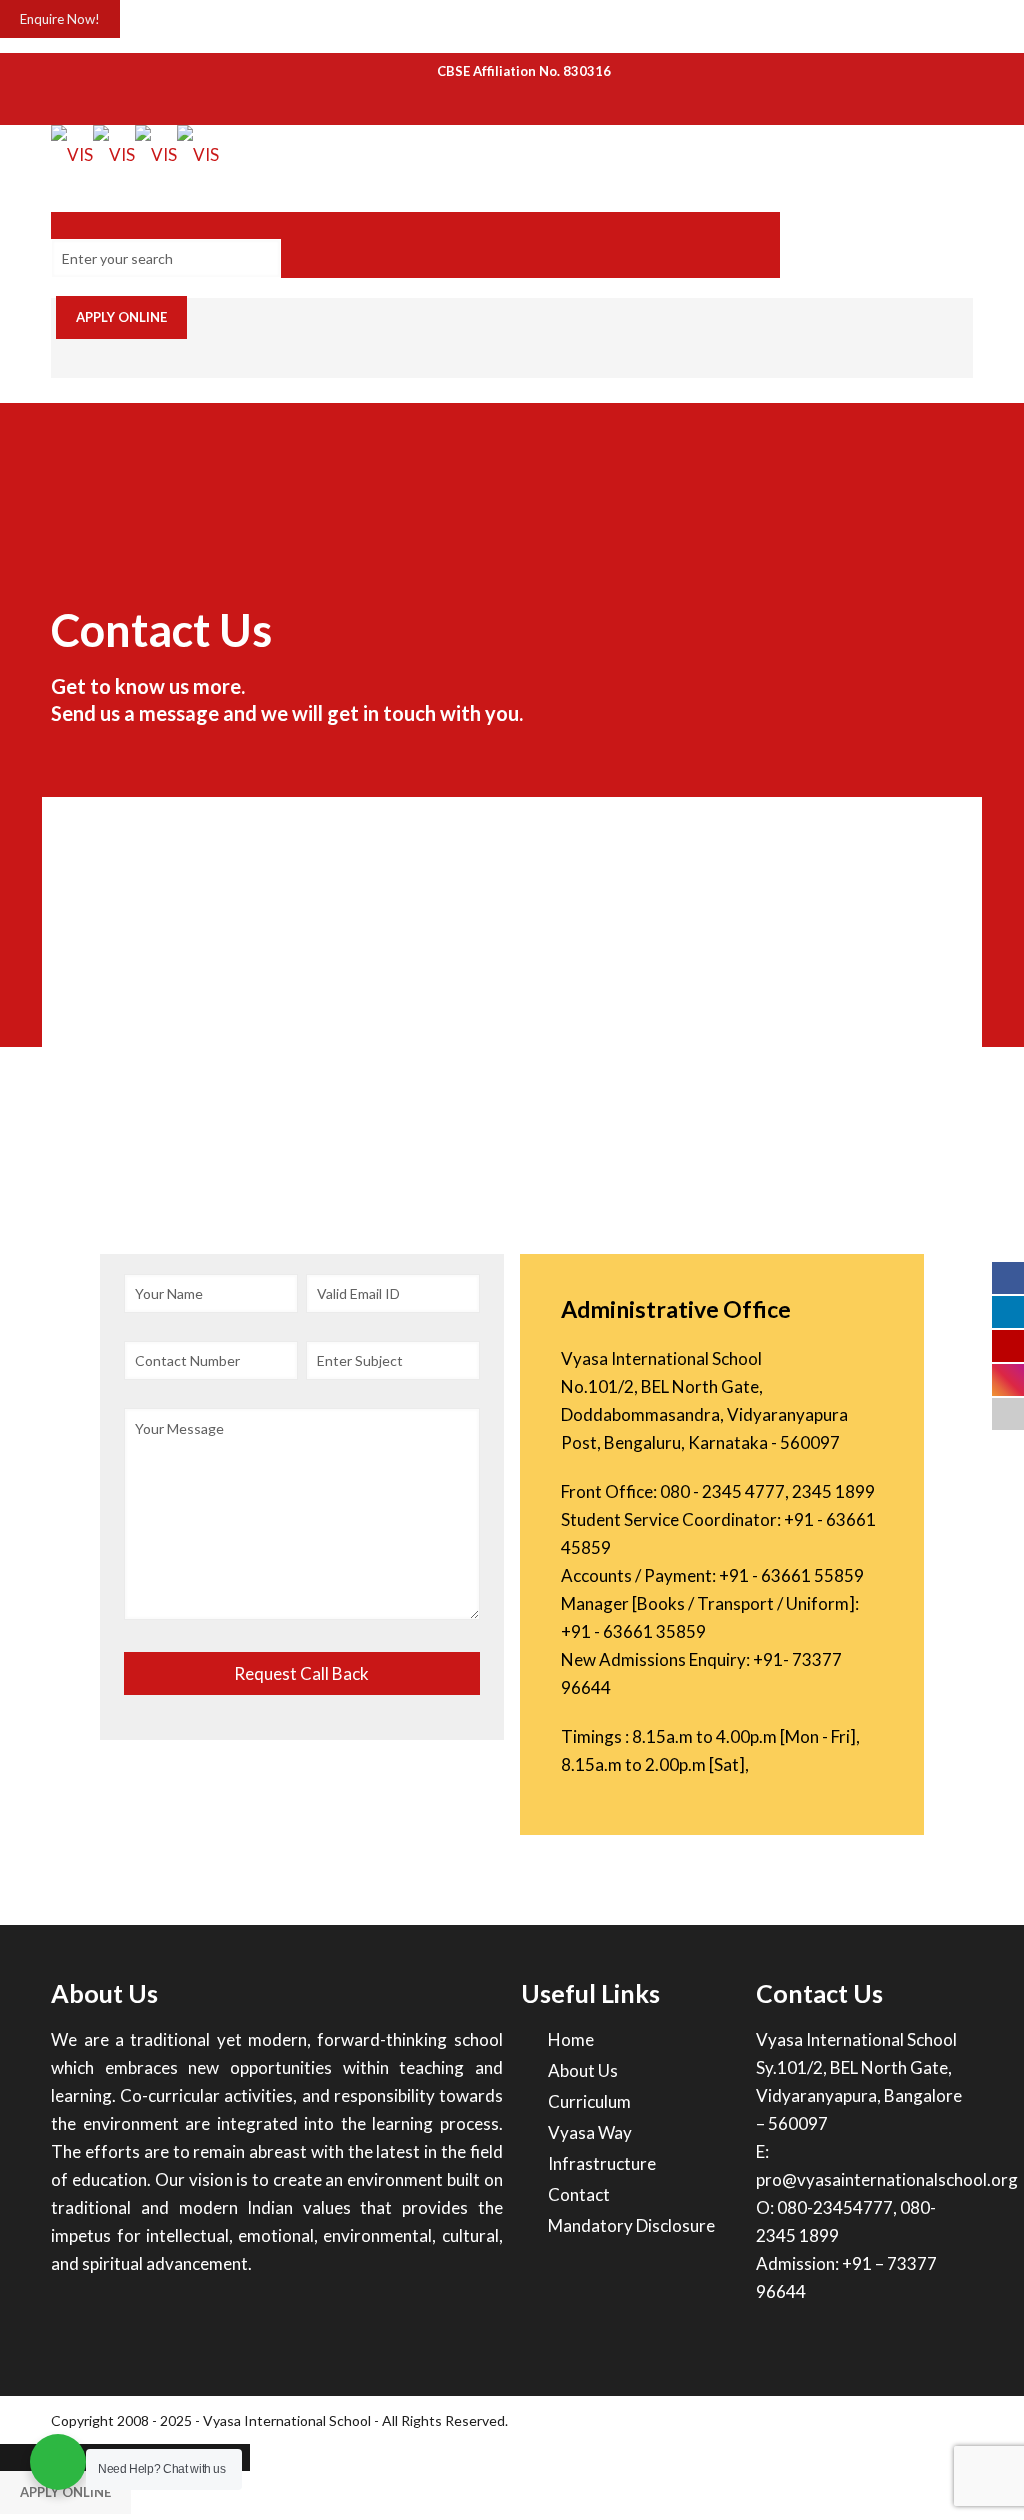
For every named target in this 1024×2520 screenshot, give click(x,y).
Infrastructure (602, 2163)
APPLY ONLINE (121, 317)
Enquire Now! (60, 19)
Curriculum (589, 2101)
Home (571, 2039)
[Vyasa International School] (135, 154)
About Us (583, 2070)
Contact (579, 2194)
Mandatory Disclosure (631, 2225)
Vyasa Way (590, 2132)
